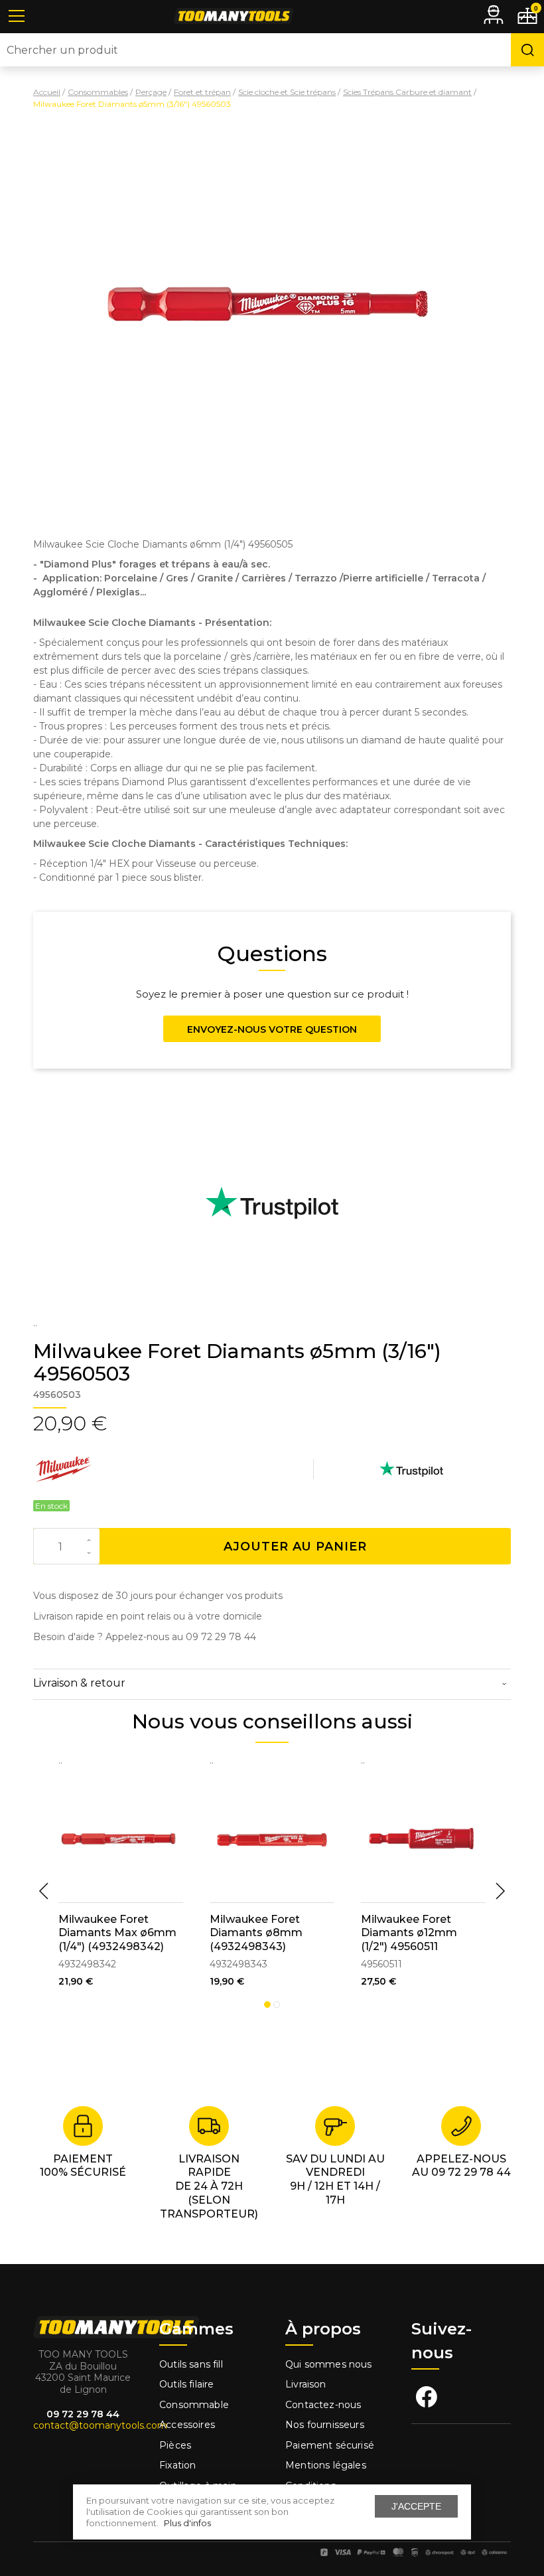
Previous (44, 1891)
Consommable (194, 2405)
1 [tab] (267, 2005)
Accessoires (187, 2425)
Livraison (306, 2384)
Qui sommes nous (329, 2364)
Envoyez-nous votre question (272, 1029)
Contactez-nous (323, 2405)
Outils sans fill (191, 2364)
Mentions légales (327, 2465)
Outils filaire (186, 2384)
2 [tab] (277, 2005)
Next (500, 1891)
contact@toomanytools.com (100, 2425)
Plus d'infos (187, 2523)
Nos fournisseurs (325, 2425)
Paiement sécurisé (330, 2445)
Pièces (175, 2445)
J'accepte (416, 2506)
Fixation (177, 2465)
